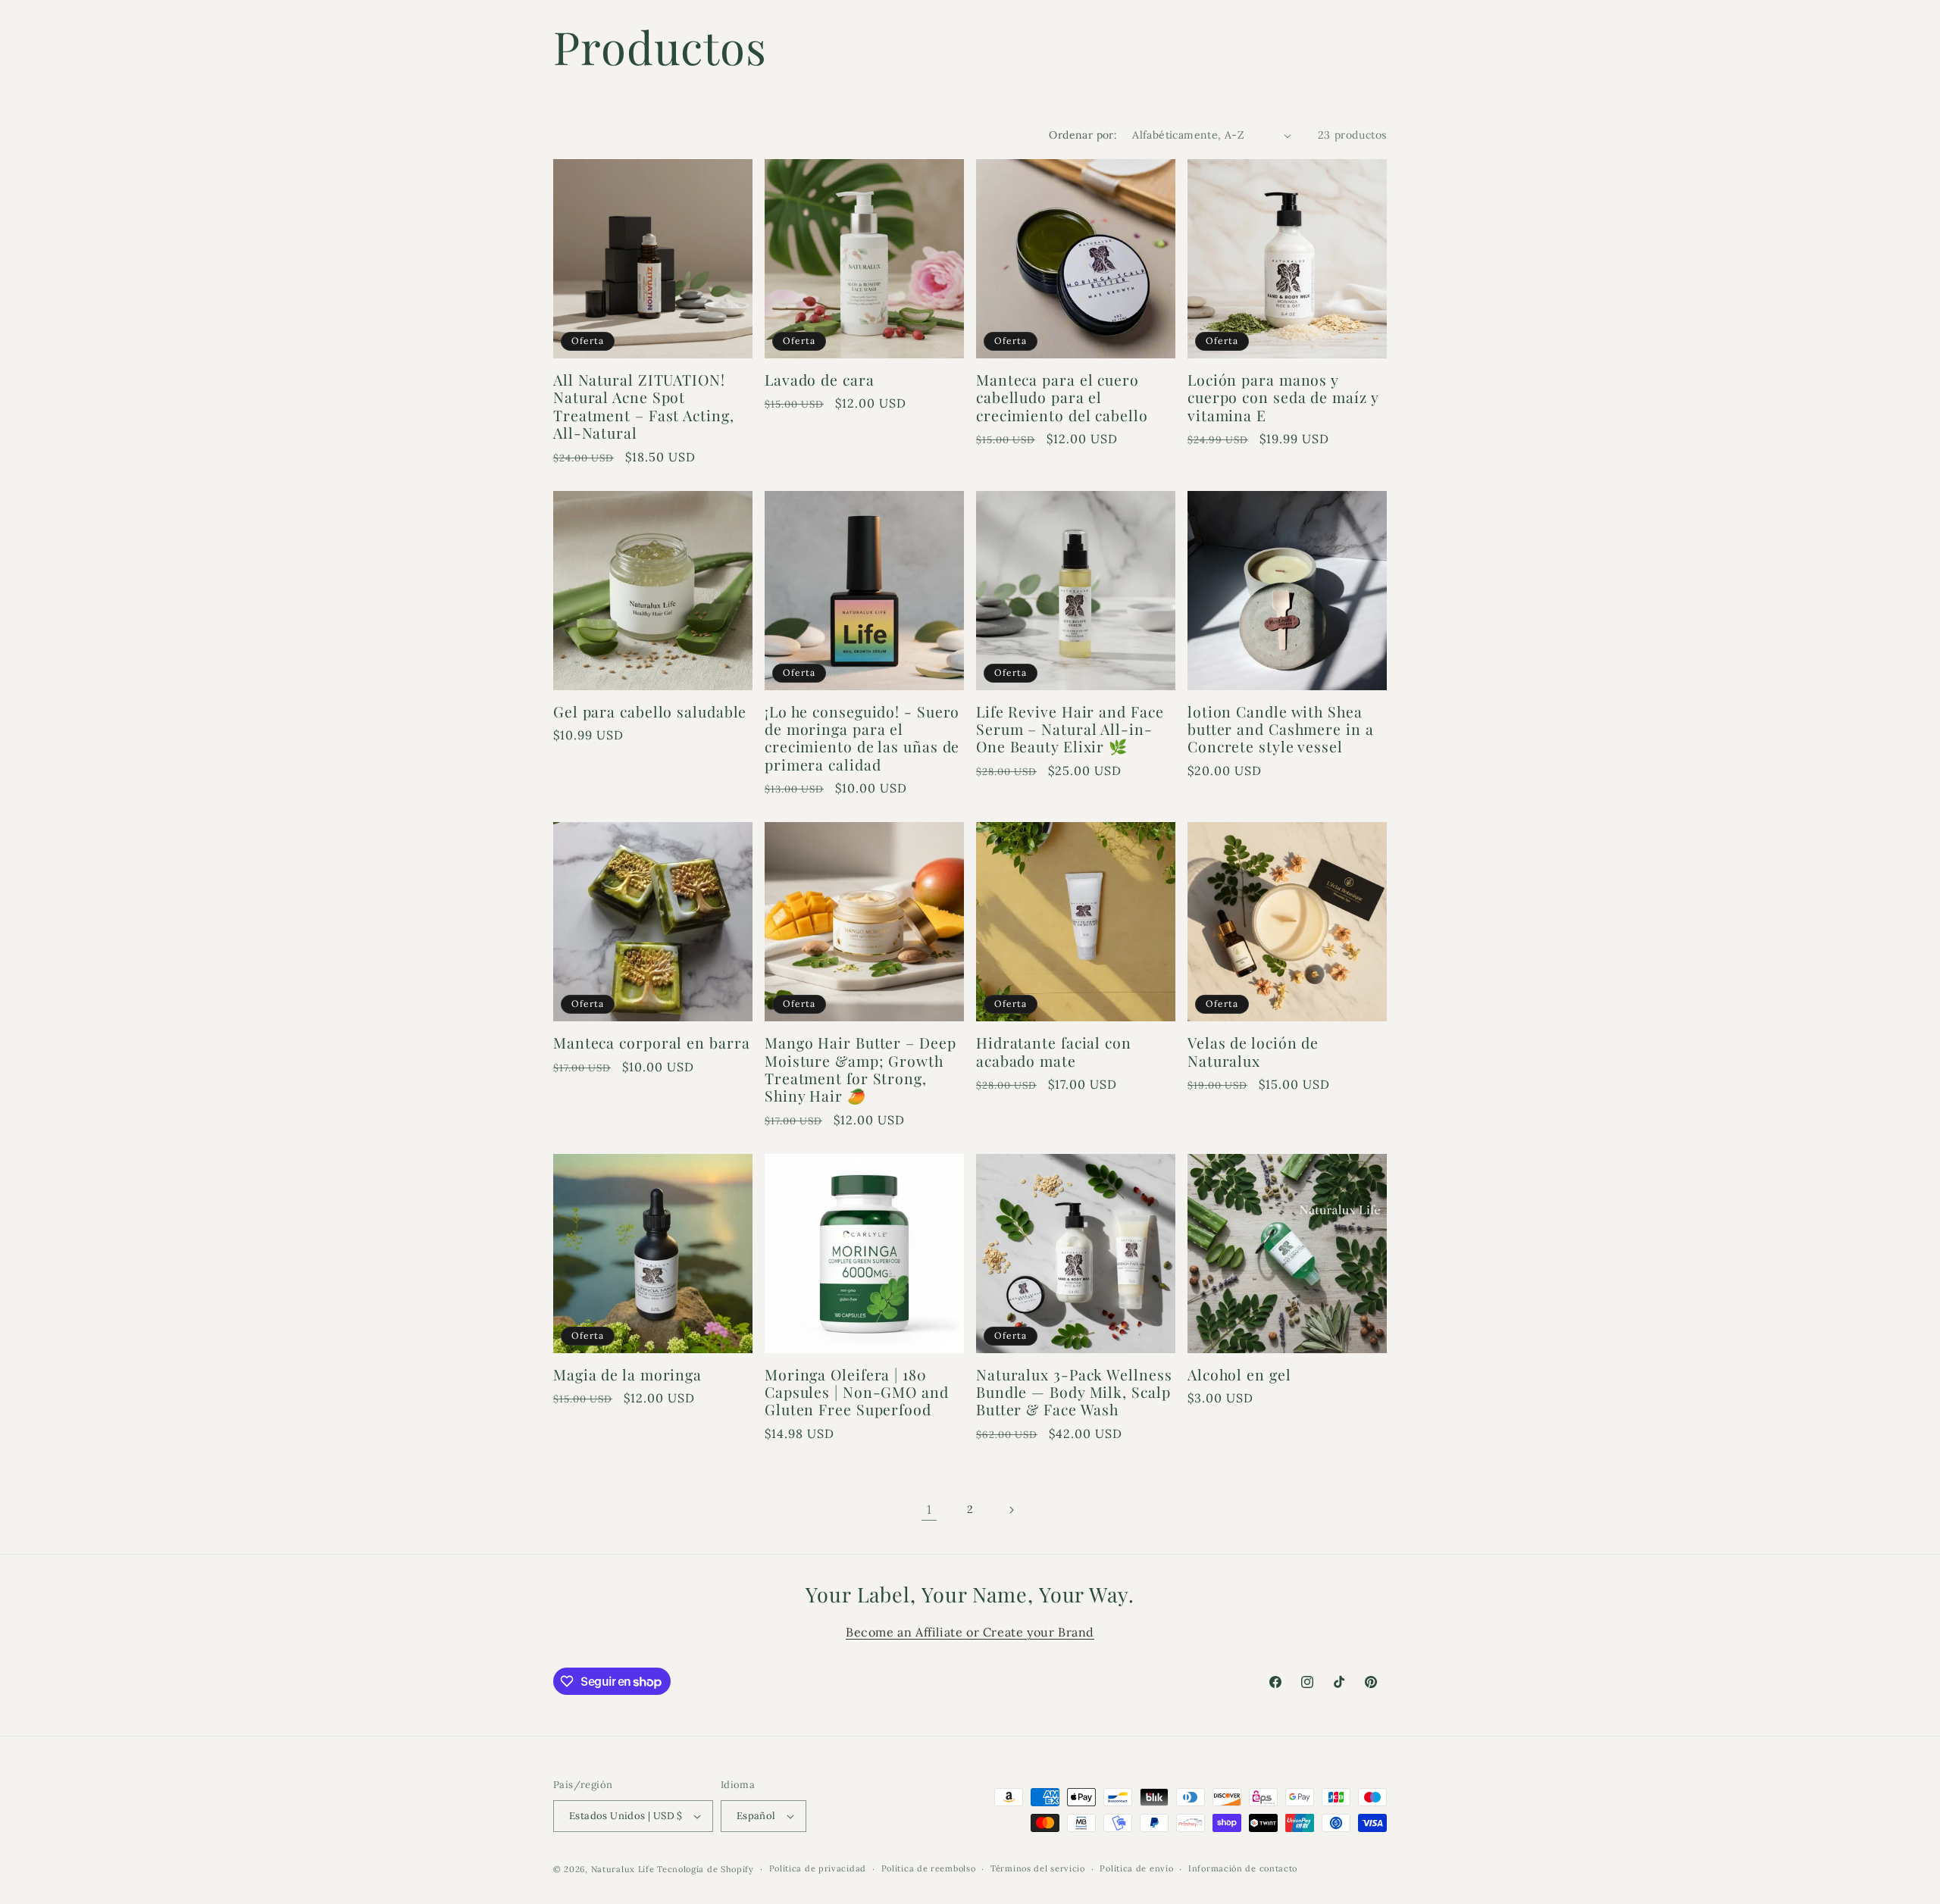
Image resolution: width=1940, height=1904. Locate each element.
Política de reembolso (929, 1868)
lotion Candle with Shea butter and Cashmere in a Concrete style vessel (1281, 730)
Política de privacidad (818, 1868)
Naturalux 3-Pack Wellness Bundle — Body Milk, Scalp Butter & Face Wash (1074, 1393)
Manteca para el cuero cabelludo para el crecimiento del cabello (1062, 398)
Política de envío (1136, 1868)
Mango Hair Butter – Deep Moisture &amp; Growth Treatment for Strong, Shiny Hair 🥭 (860, 1070)
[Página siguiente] (1011, 1510)
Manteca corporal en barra (652, 1043)
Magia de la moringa (627, 1375)
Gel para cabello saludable (650, 712)
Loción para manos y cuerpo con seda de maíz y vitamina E (1283, 398)
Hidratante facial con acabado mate (1054, 1052)
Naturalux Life (624, 1869)
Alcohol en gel (1239, 1375)
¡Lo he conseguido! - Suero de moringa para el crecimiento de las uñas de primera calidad (862, 739)
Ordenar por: (1083, 135)
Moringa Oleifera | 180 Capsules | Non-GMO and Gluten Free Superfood (857, 1393)
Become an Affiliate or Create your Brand (970, 1632)
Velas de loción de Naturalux (1253, 1052)
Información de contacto (1243, 1868)
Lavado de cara (820, 380)
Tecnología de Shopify (706, 1869)
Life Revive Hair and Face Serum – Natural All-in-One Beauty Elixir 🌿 (1070, 730)
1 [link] (929, 1509)
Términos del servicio (1038, 1868)
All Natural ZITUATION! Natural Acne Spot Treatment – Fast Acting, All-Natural (644, 407)
